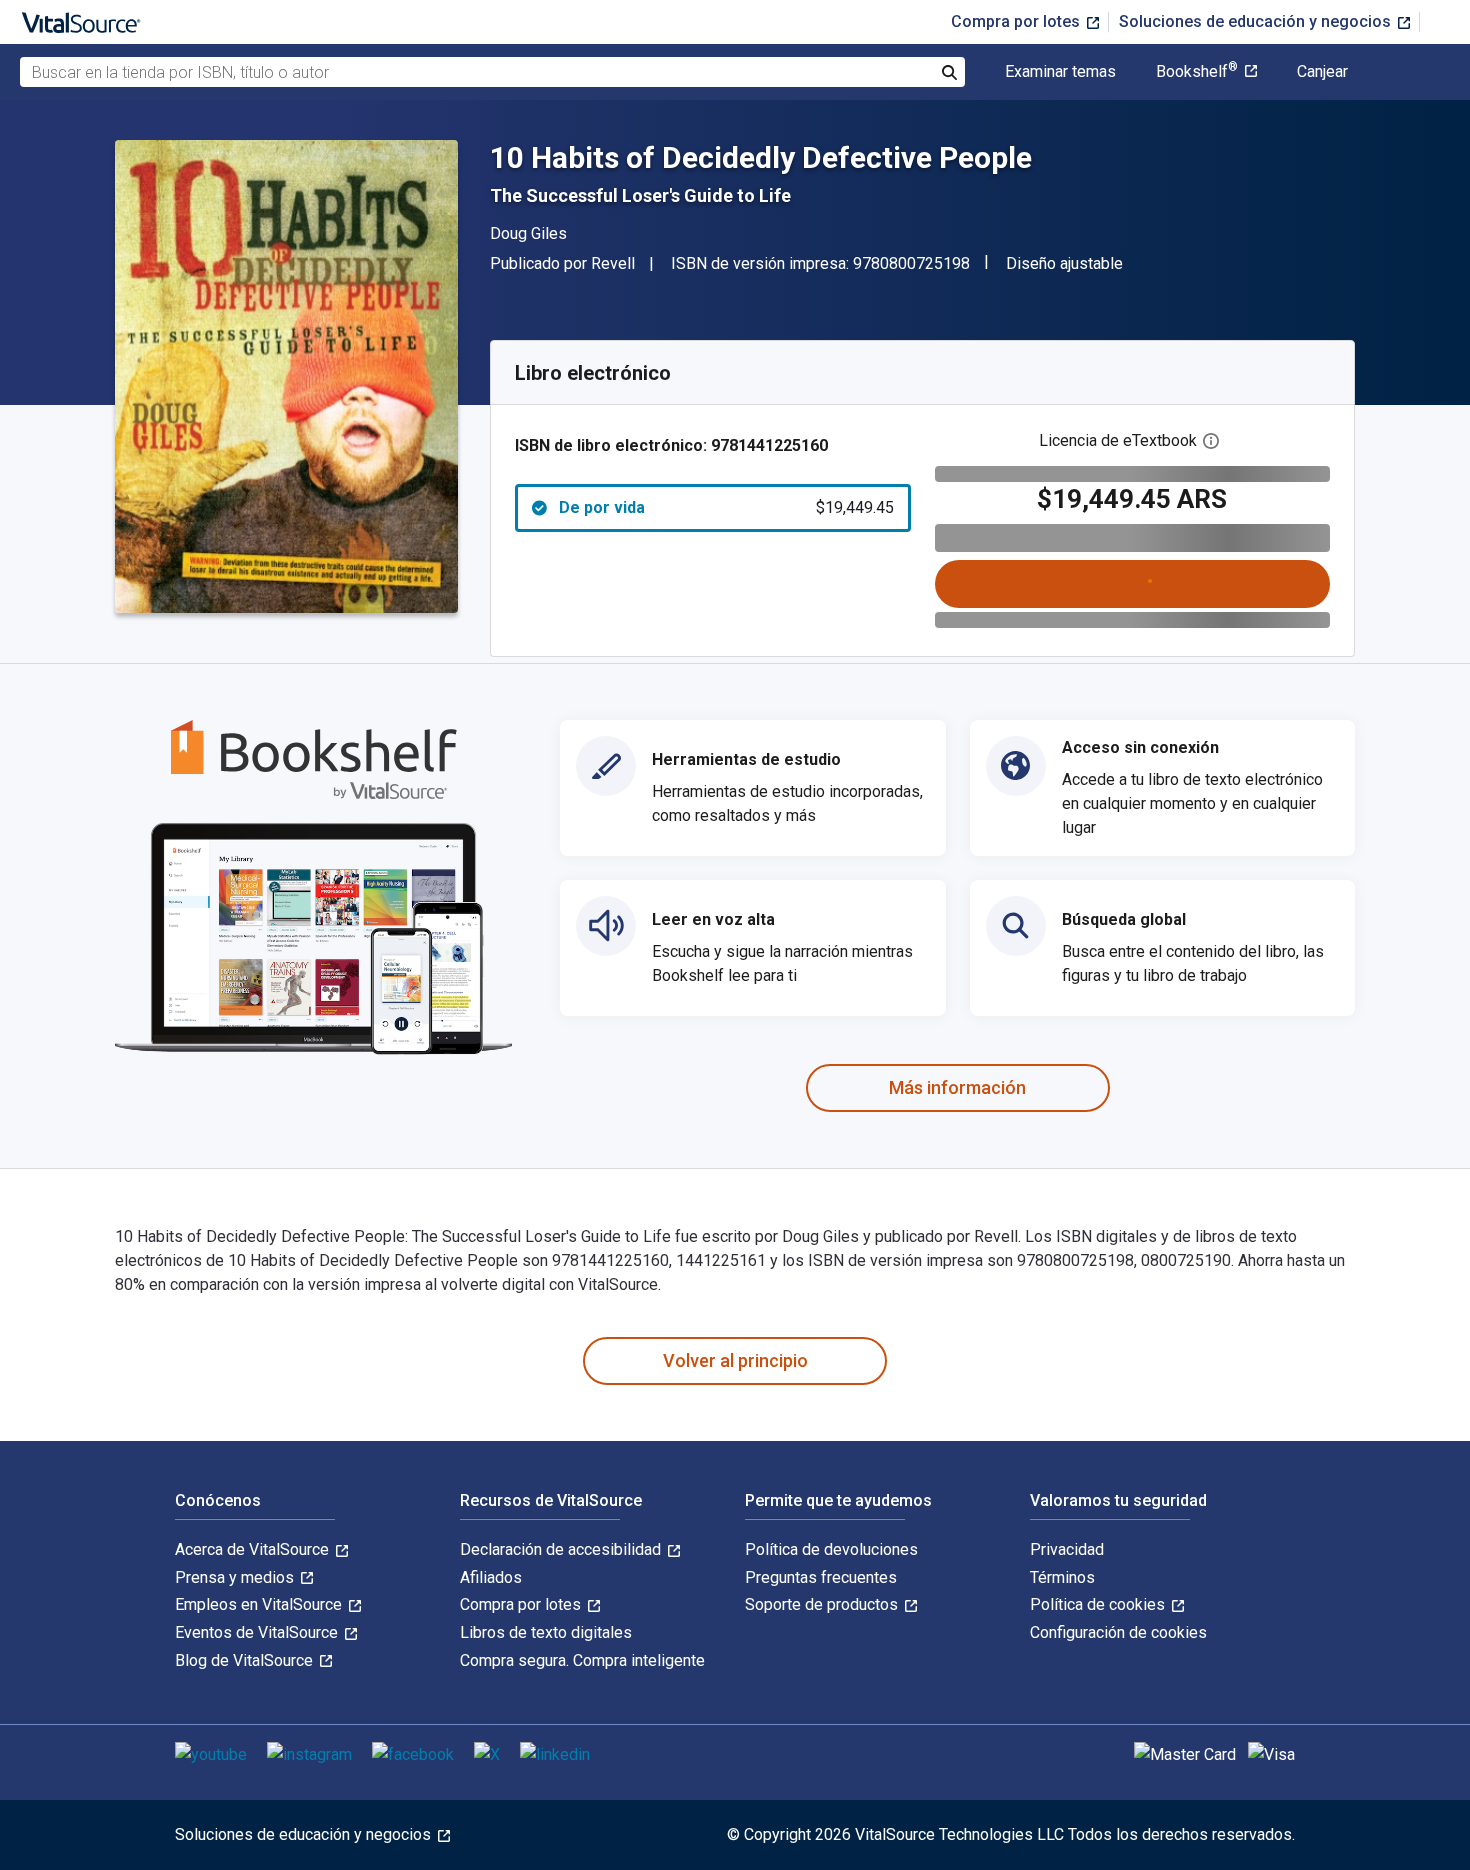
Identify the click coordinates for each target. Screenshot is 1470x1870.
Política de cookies (1099, 1604)
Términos (1062, 1577)
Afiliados (491, 1577)
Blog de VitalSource (246, 1660)
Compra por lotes (1017, 21)
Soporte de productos (823, 1604)
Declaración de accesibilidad (562, 1549)
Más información (957, 1087)
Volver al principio (735, 1360)
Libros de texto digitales (546, 1632)
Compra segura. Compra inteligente (582, 1660)
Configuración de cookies (1118, 1632)
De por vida (726, 507)
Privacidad (1067, 1549)
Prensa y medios (236, 1577)
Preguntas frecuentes (821, 1577)
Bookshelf (1197, 72)
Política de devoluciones (831, 1549)
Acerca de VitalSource (254, 1549)
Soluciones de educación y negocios (1257, 21)
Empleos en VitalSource (260, 1604)
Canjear (1322, 72)
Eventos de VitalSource (258, 1632)
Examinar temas (1060, 72)
